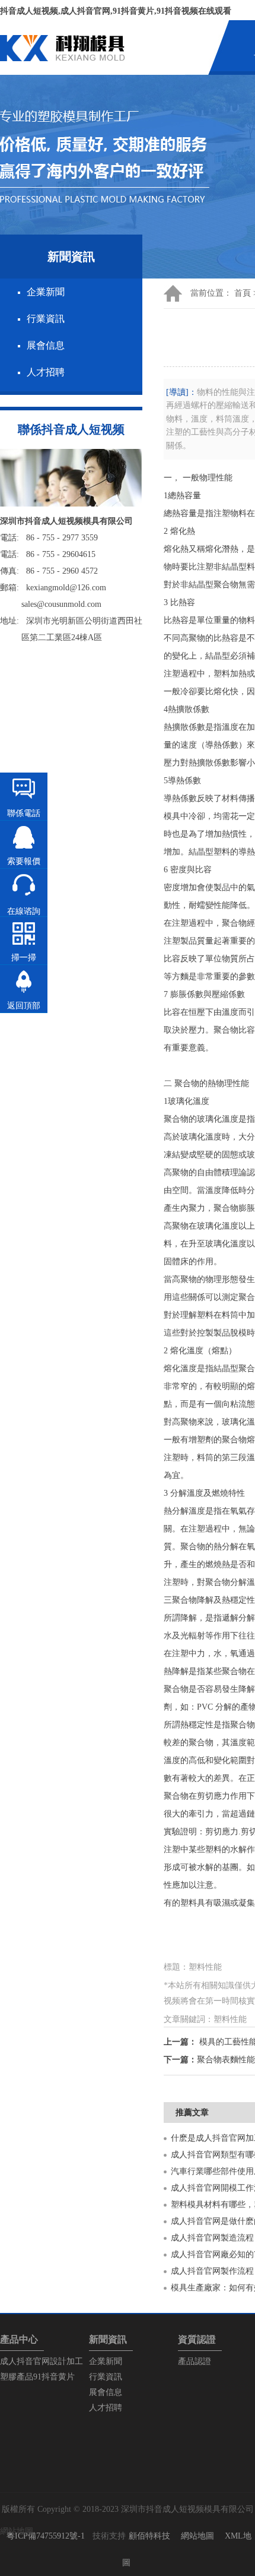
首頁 (243, 293)
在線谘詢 (24, 911)
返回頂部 (24, 1006)
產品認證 (195, 2361)
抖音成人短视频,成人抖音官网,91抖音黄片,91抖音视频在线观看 (116, 11)
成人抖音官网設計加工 (42, 2361)
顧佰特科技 (149, 2536)
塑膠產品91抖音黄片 (37, 2377)
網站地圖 (197, 2536)
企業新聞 (46, 292)
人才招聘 (46, 372)
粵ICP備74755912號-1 (46, 2536)
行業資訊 (46, 319)
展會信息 (46, 345)
